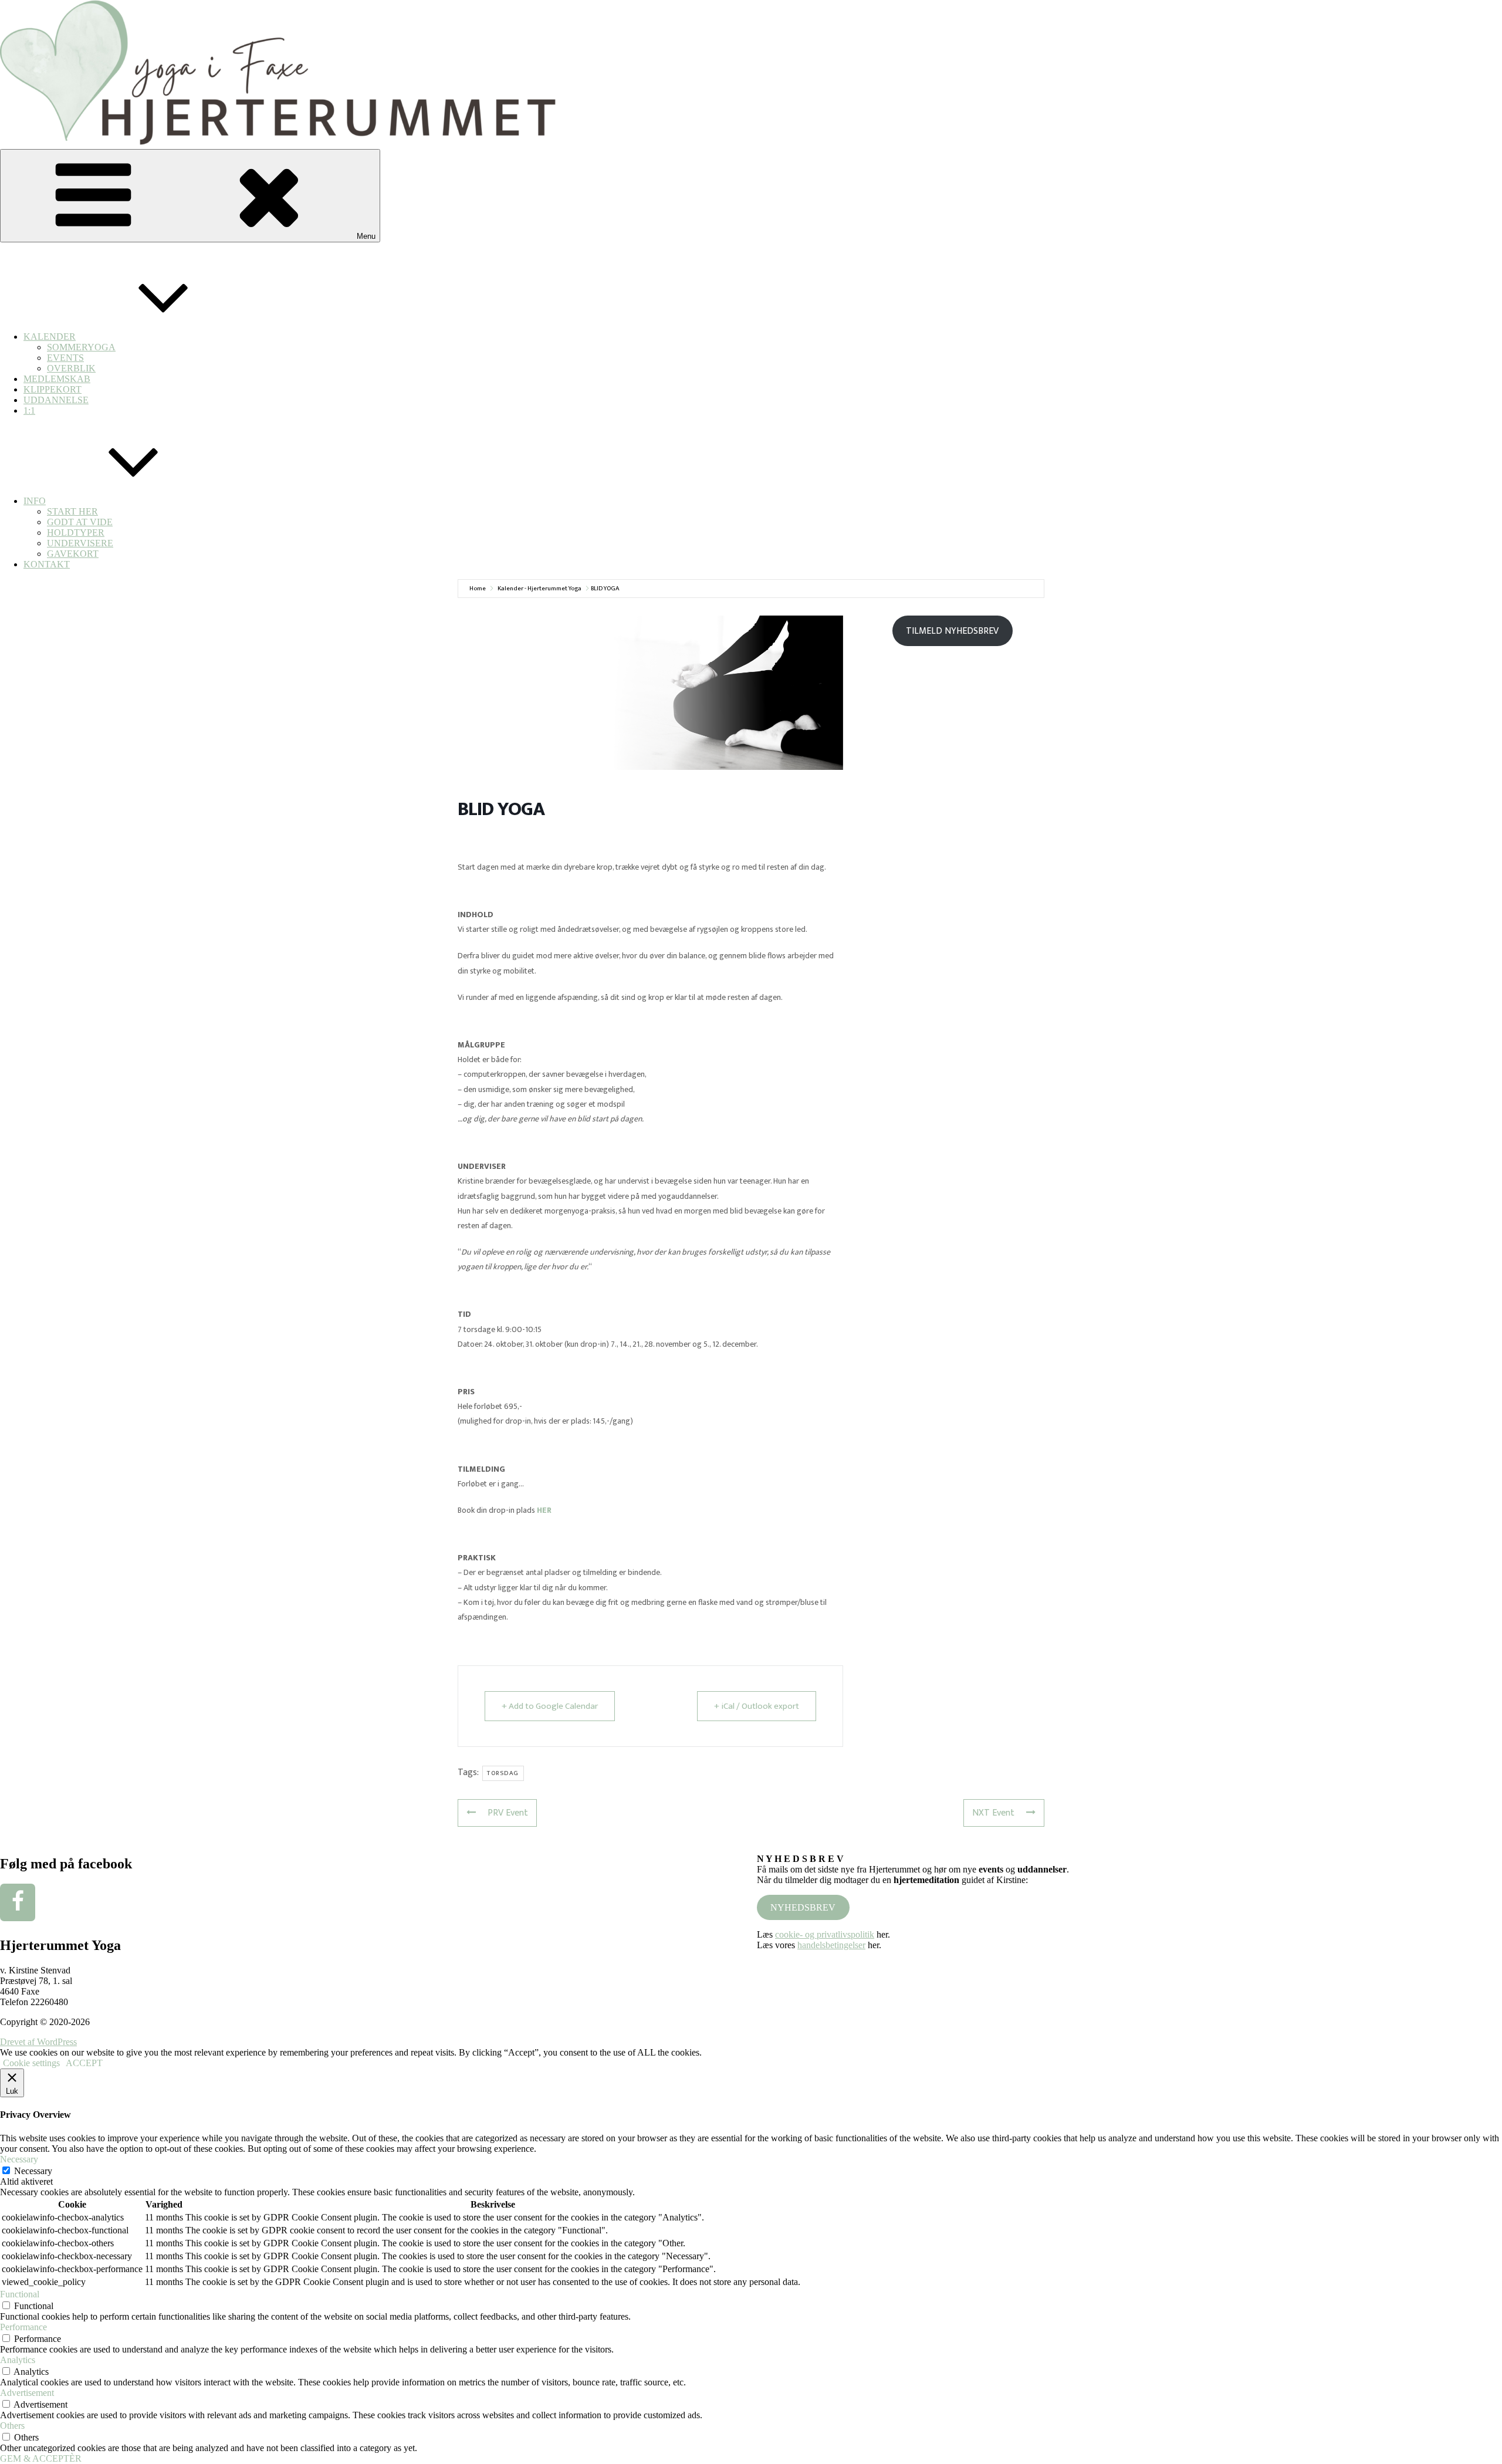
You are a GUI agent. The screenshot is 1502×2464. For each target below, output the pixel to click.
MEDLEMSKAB (57, 379)
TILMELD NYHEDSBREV (952, 631)
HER (544, 1510)
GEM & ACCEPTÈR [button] (41, 2458)
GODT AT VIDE (80, 522)
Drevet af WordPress (38, 2042)
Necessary (33, 2171)
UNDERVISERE (80, 543)
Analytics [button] (18, 2360)
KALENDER (50, 337)
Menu (366, 236)
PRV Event (508, 1813)
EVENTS (65, 358)
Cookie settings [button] (31, 2063)
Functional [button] (20, 2294)
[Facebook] (18, 1902)
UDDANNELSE (56, 400)
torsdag (503, 1773)
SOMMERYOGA (81, 347)
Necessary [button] (19, 2159)
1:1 (29, 410)
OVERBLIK (71, 368)
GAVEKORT (73, 554)
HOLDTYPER (76, 533)
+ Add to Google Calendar (550, 1706)
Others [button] (12, 2426)
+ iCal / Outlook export (757, 1706)
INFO (35, 501)
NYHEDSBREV (803, 1907)
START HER (72, 511)
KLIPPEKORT (53, 389)
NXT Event (993, 1813)
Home (478, 589)
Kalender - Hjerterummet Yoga (539, 589)
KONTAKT (47, 564)
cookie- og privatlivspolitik (825, 1934)
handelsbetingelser (831, 1945)
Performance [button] (23, 2327)
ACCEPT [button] (84, 2063)
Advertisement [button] (27, 2393)
